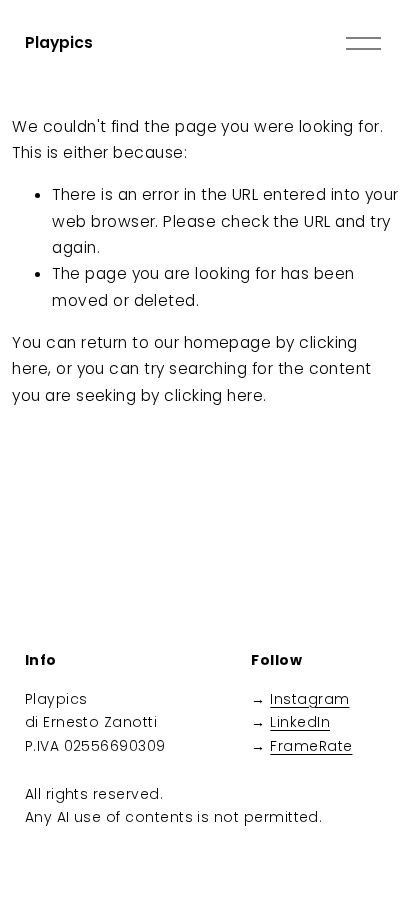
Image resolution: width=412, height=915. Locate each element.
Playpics (59, 42)
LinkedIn (300, 722)
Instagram (309, 699)
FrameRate (311, 746)
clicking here (213, 395)
